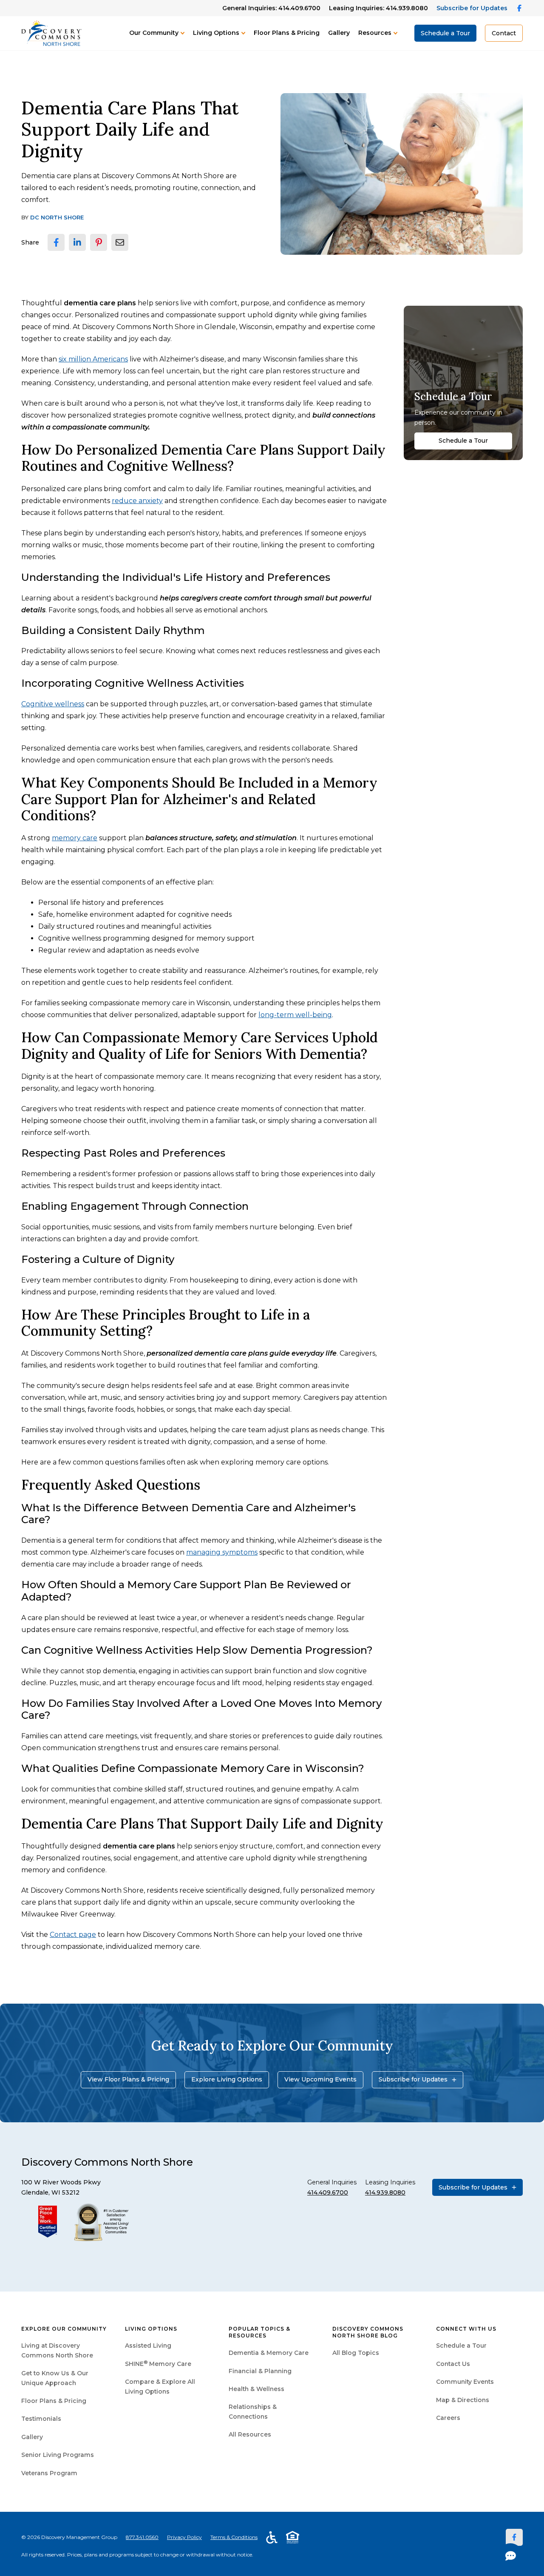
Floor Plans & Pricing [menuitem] (54, 2401)
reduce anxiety (137, 501)
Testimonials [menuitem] (41, 2419)
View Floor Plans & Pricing (128, 2079)
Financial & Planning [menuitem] (260, 2371)
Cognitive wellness (53, 704)
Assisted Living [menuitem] (148, 2346)
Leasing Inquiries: (378, 8)
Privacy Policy (184, 2537)
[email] (120, 242)
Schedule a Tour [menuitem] (461, 2346)
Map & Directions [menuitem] (463, 2400)
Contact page (73, 1935)
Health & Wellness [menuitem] (256, 2389)
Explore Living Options (227, 2079)
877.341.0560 (142, 2537)
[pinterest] (99, 242)
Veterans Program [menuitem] (49, 2473)
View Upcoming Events (320, 2079)
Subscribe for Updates (472, 8)
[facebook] (56, 242)
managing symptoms (222, 1552)
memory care (75, 838)
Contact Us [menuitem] (453, 2364)
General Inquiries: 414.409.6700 (271, 8)
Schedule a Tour (445, 33)
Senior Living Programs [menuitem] (58, 2455)
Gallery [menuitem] (32, 2437)
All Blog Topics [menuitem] (356, 2353)
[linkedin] (77, 242)
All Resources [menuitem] (250, 2434)
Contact (504, 33)
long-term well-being (295, 1015)
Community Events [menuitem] (465, 2382)
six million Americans (93, 359)
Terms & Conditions (234, 2537)
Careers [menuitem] (448, 2418)
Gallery (339, 33)
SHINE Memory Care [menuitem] (158, 2364)
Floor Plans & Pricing (287, 33)
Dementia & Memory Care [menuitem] (269, 2353)
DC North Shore (57, 217)
